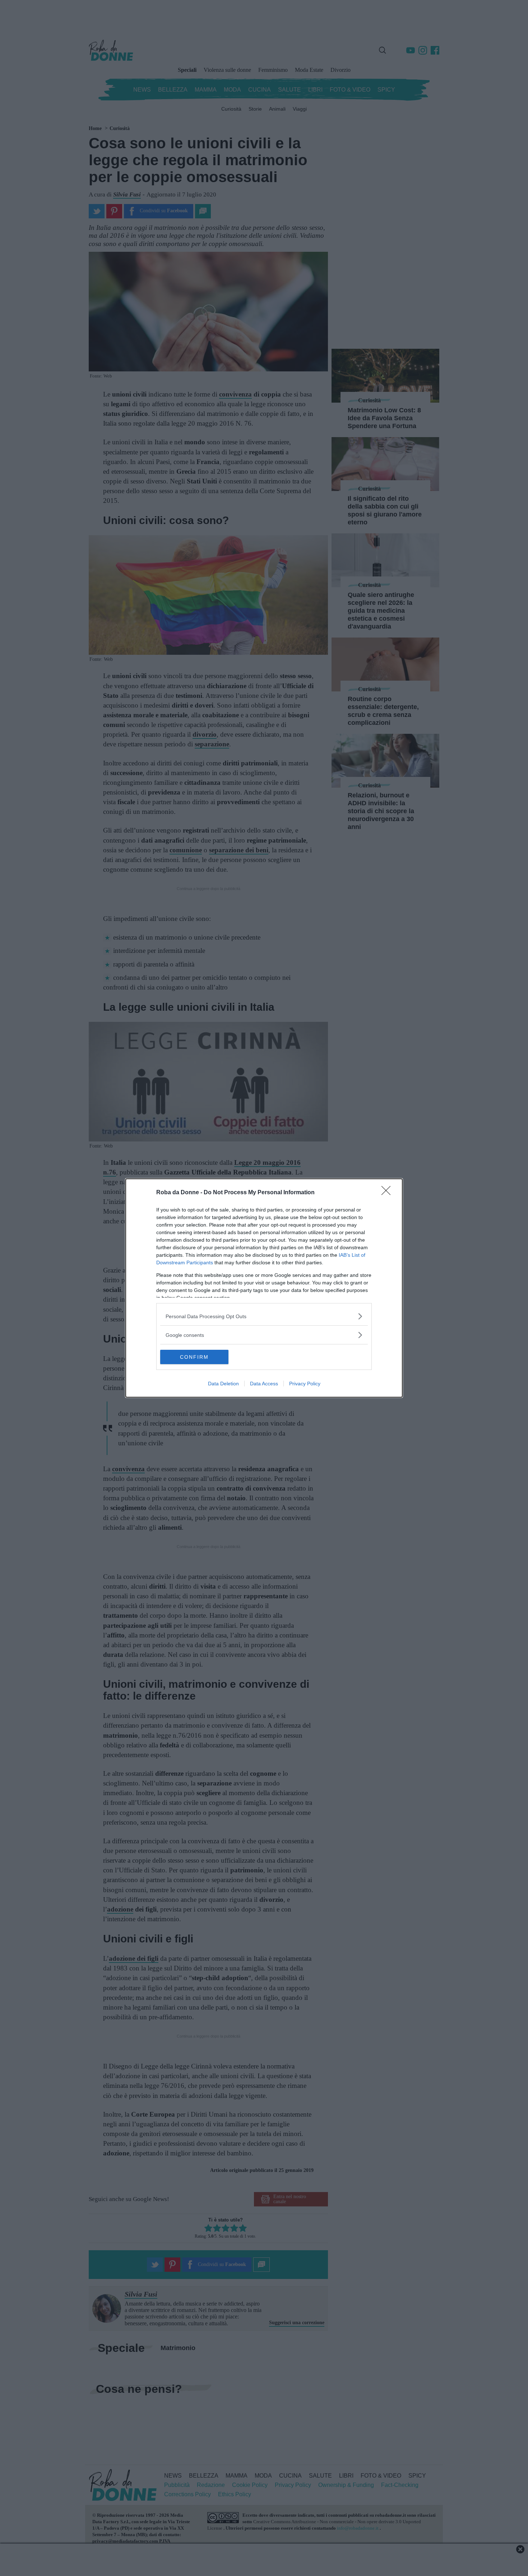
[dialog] (264, 1288)
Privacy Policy (305, 1384)
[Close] (388, 1193)
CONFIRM (194, 1357)
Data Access (264, 1384)
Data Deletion (223, 1384)
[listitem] (264, 1316)
